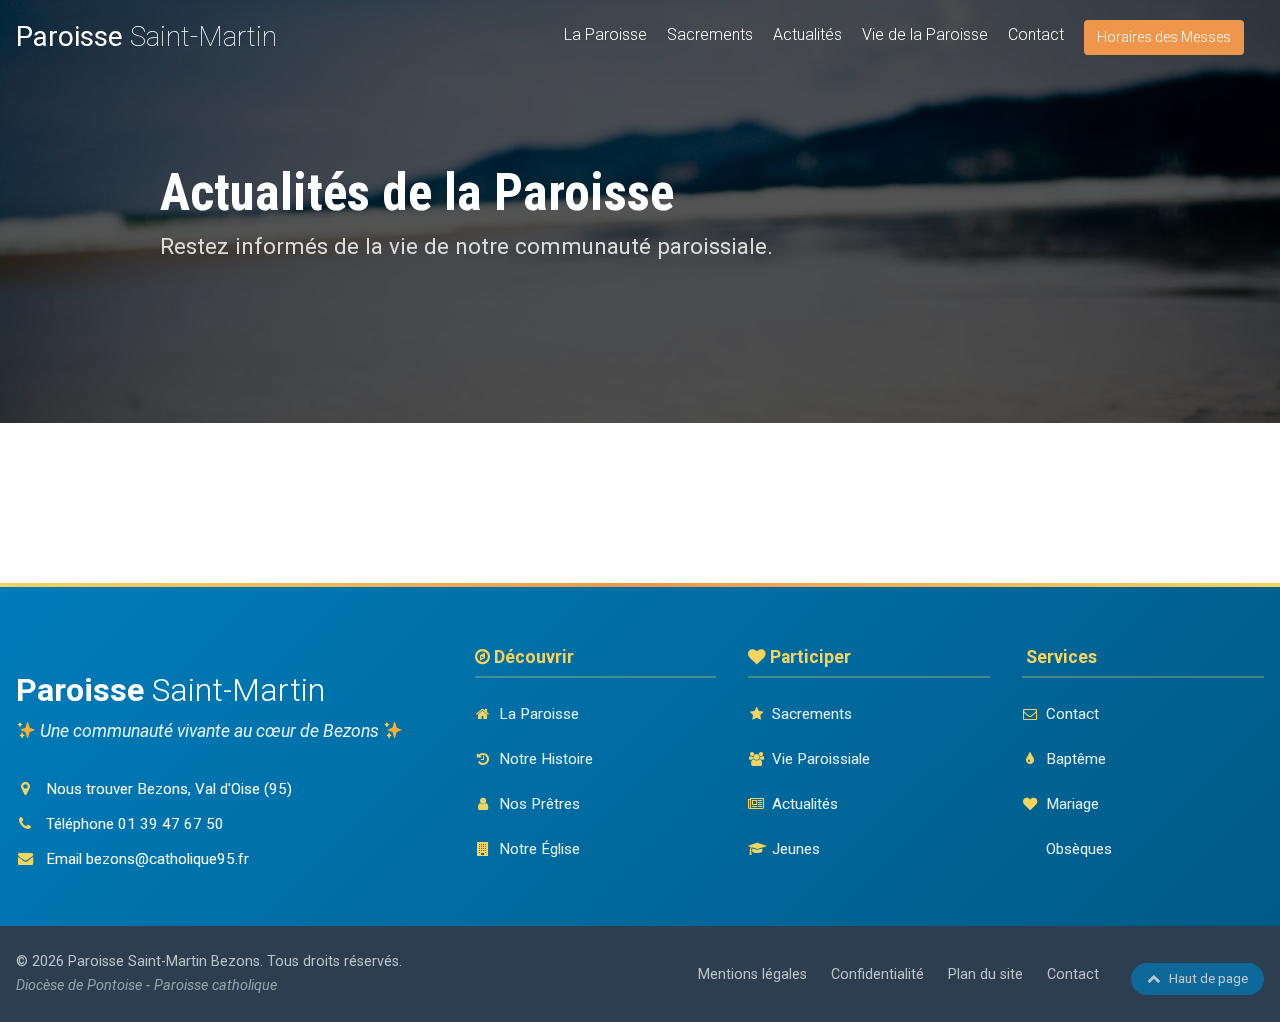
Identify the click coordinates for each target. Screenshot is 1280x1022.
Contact (1036, 34)
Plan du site (985, 974)
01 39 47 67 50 (171, 824)
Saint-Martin (146, 36)
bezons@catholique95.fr (167, 859)
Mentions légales (752, 974)
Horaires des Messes (1164, 37)
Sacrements (710, 34)
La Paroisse (605, 34)
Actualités (807, 34)
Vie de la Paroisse (925, 34)
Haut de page (1208, 978)
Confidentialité (877, 974)
